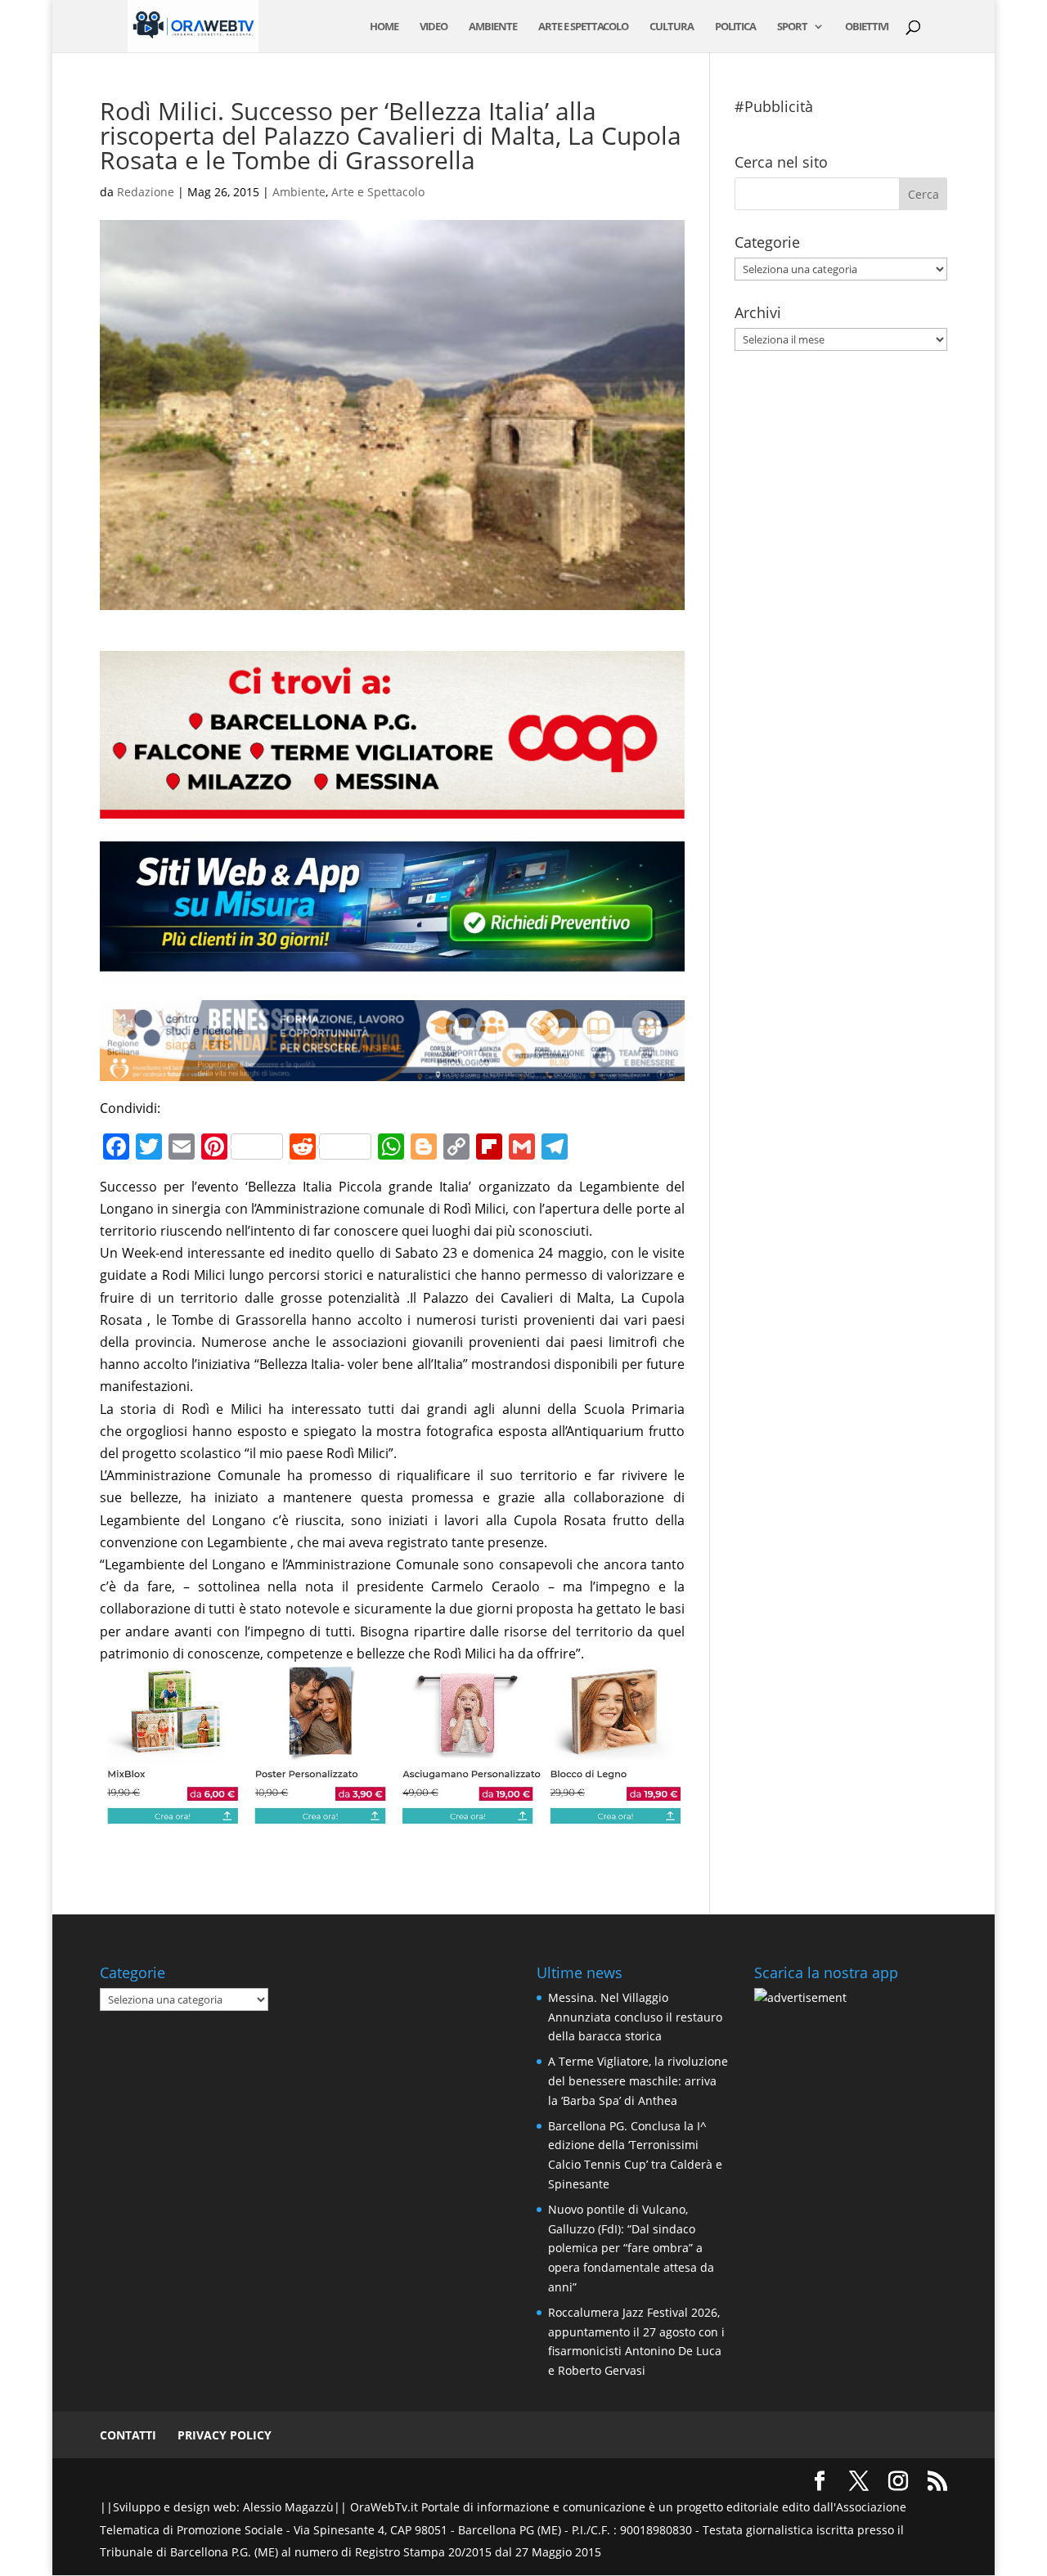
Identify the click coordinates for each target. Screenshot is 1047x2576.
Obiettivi (867, 27)
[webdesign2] (392, 972)
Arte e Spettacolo (583, 27)
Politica (735, 27)
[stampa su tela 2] (392, 1814)
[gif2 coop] (392, 807)
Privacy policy (225, 2435)
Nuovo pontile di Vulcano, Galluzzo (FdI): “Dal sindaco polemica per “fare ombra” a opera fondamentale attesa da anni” (631, 2248)
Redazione (146, 192)
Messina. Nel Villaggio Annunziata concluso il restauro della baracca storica (635, 2017)
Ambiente (493, 27)
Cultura (672, 27)
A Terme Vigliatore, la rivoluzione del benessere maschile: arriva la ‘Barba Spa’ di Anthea (638, 2081)
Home (384, 27)
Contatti (128, 2435)
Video (434, 27)
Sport (792, 27)
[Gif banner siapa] (392, 1070)
